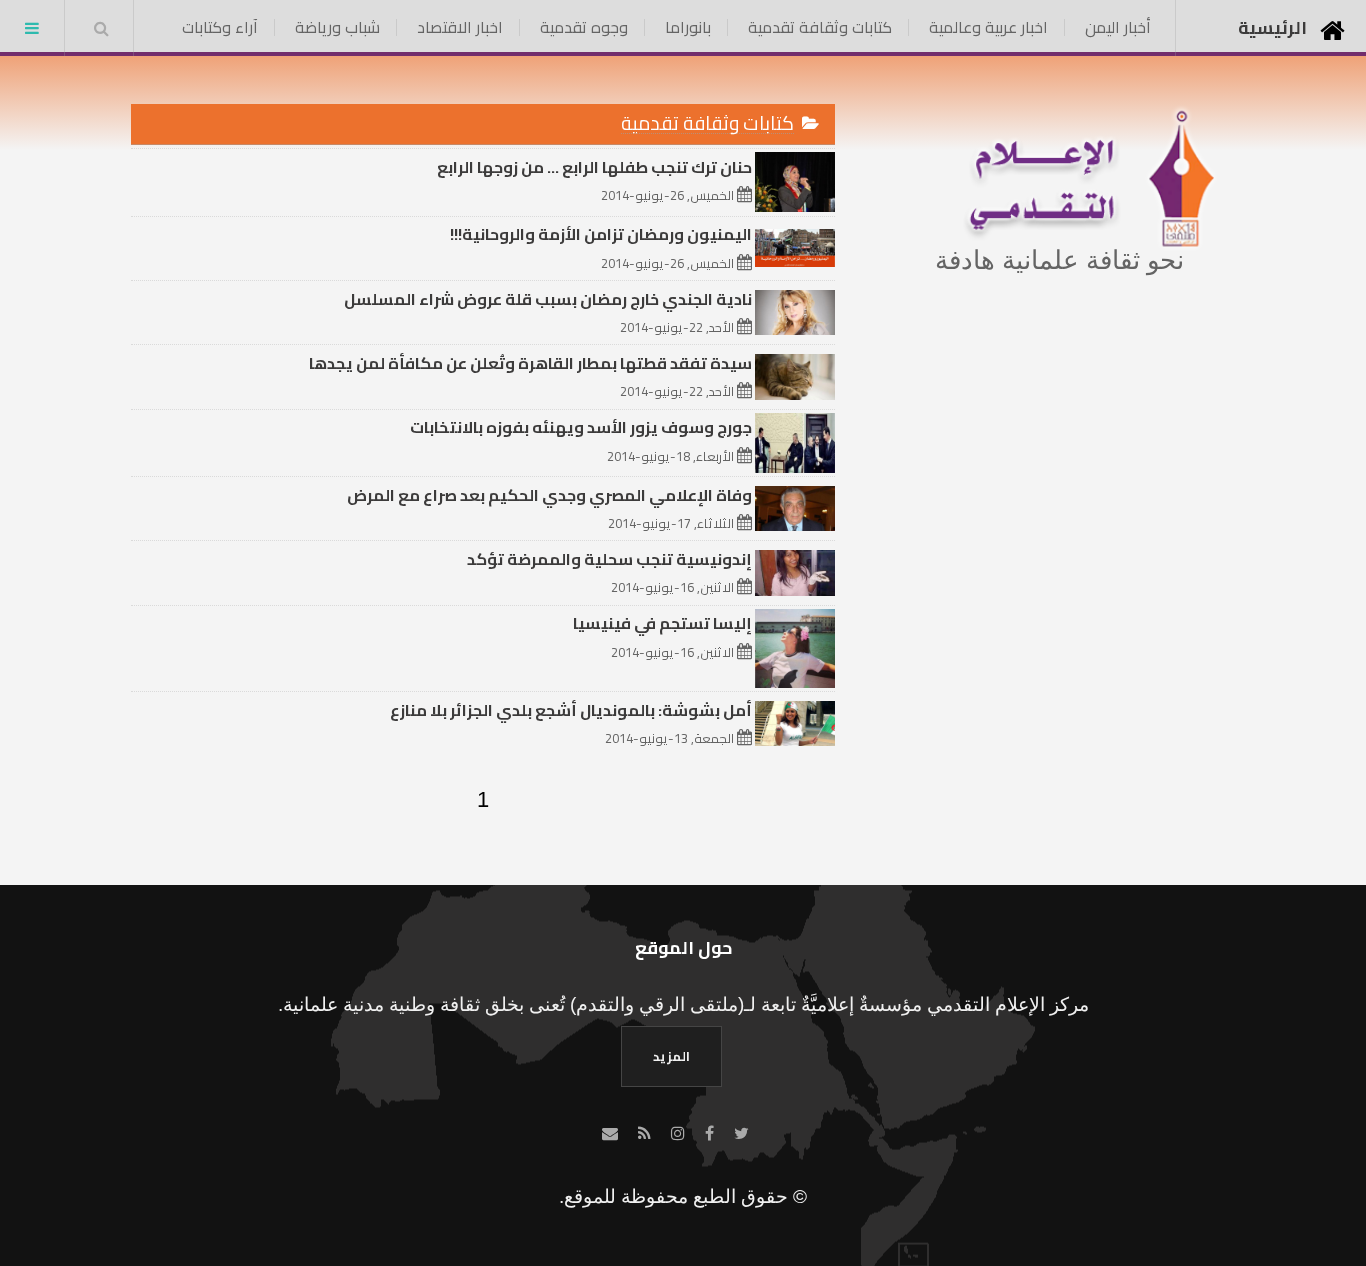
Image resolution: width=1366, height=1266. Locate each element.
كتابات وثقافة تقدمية (820, 27)
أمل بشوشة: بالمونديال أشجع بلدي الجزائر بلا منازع (571, 710)
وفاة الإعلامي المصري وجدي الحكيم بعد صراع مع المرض (549, 495)
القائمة (32, 28)
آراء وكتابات (220, 27)
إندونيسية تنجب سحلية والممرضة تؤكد (609, 559)
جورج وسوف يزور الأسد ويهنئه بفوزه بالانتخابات (581, 427)
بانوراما (688, 27)
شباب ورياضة (337, 27)
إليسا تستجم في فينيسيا (662, 623)
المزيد (671, 1056)
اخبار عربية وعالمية (988, 27)
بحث (101, 28)
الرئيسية (1272, 27)
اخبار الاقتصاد (460, 27)
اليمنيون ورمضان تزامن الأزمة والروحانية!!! (601, 234)
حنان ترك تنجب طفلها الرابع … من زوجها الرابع (594, 167)
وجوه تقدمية (584, 27)
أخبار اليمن (1118, 27)
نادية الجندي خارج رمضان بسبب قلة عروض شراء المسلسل (548, 299)
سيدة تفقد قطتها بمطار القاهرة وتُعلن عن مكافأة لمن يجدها (530, 363)
